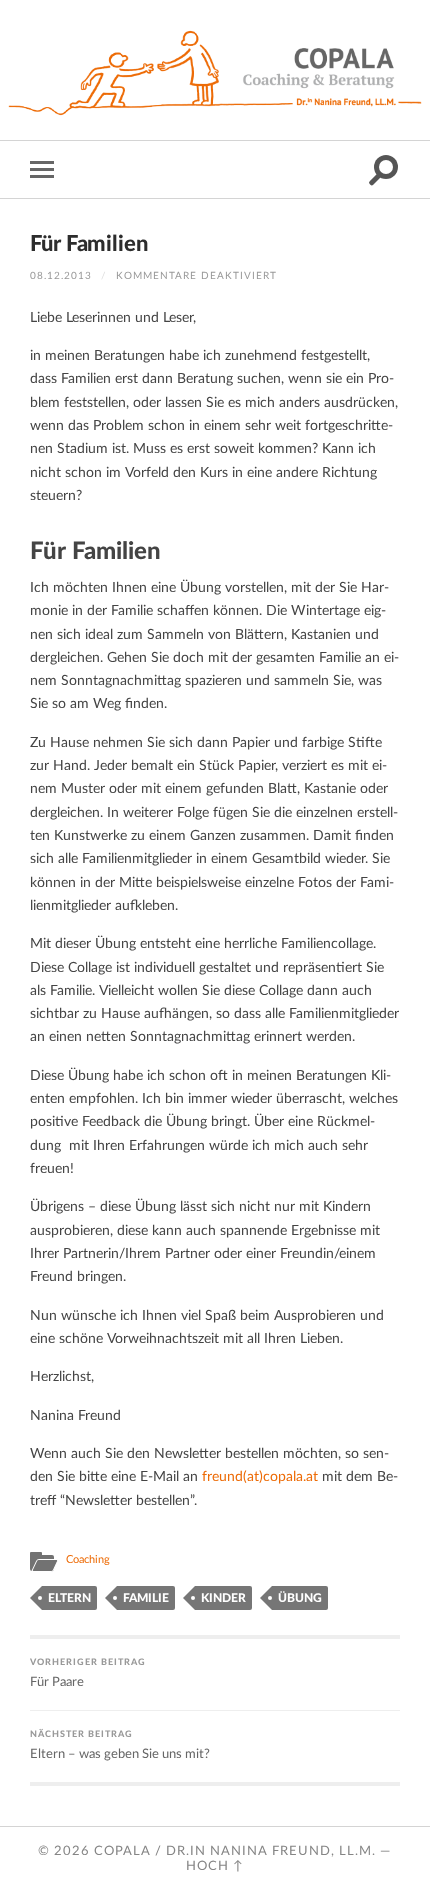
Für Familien (89, 244)
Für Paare (88, 1673)
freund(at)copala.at (260, 1477)
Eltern (69, 1598)
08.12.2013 (61, 276)
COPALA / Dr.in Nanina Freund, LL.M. (235, 1851)
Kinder (223, 1598)
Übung (300, 1598)
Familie (146, 1598)
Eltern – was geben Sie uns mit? (120, 1745)
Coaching (88, 1559)
